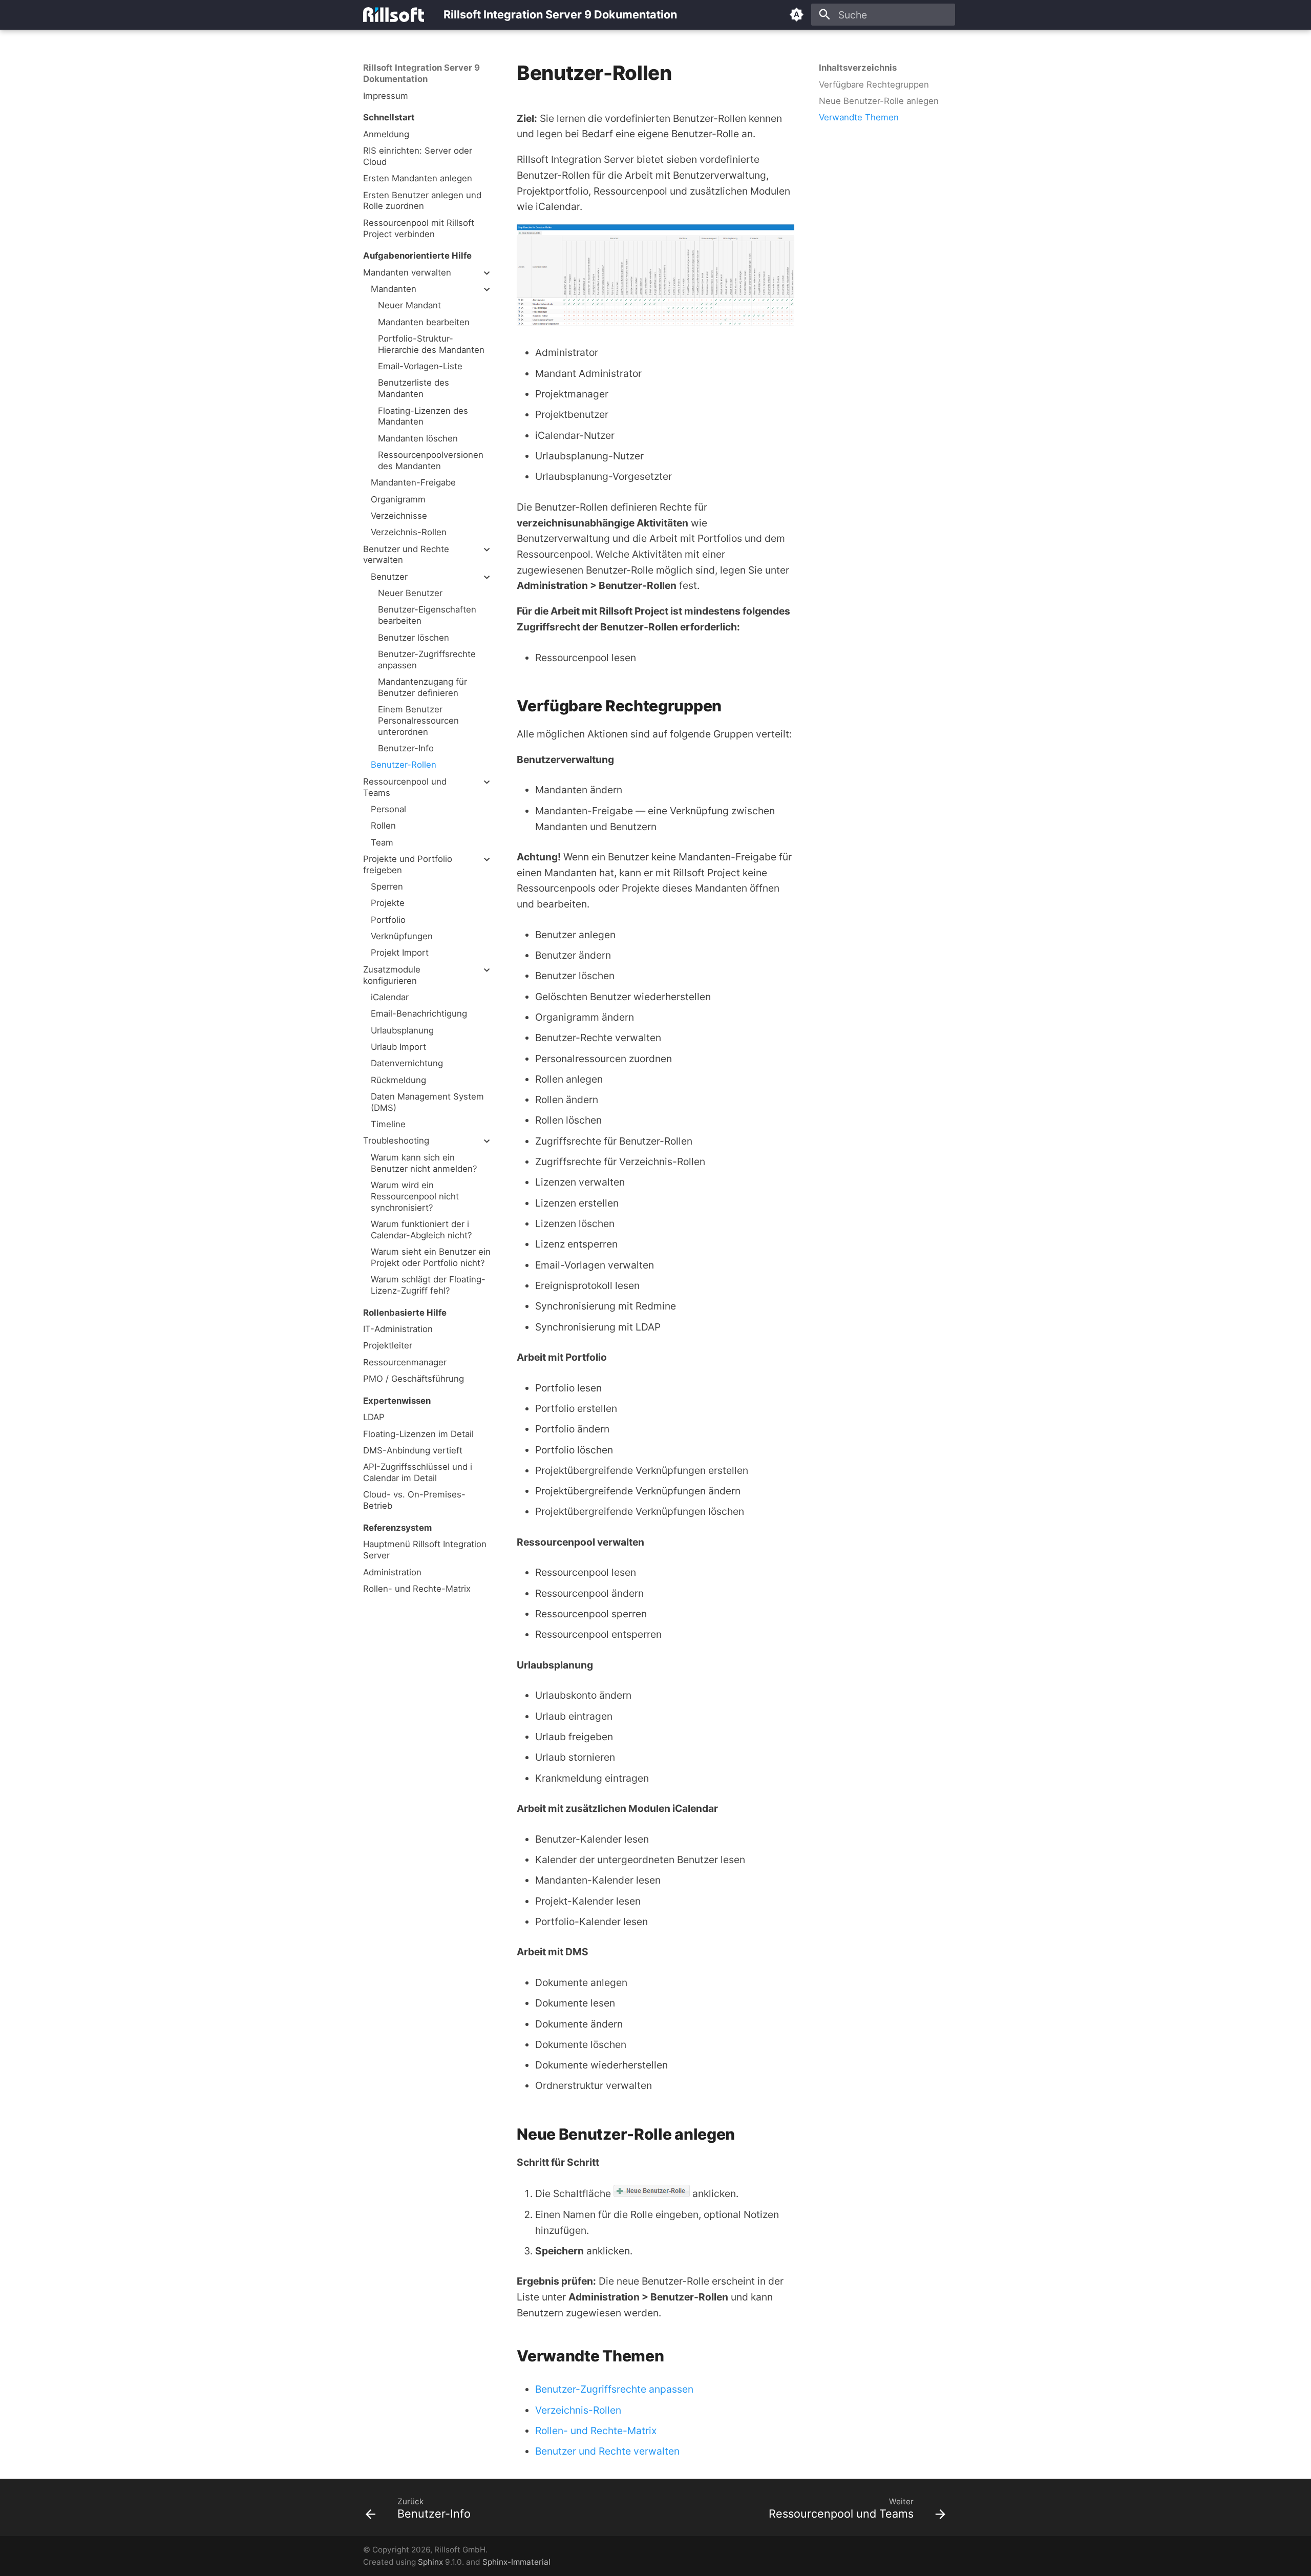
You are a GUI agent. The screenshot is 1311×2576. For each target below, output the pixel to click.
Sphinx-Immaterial (516, 2562)
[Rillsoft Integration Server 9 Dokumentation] (394, 15)
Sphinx (430, 2562)
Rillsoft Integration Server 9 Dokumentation (421, 73)
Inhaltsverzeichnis (858, 68)
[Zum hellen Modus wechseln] (797, 15)
